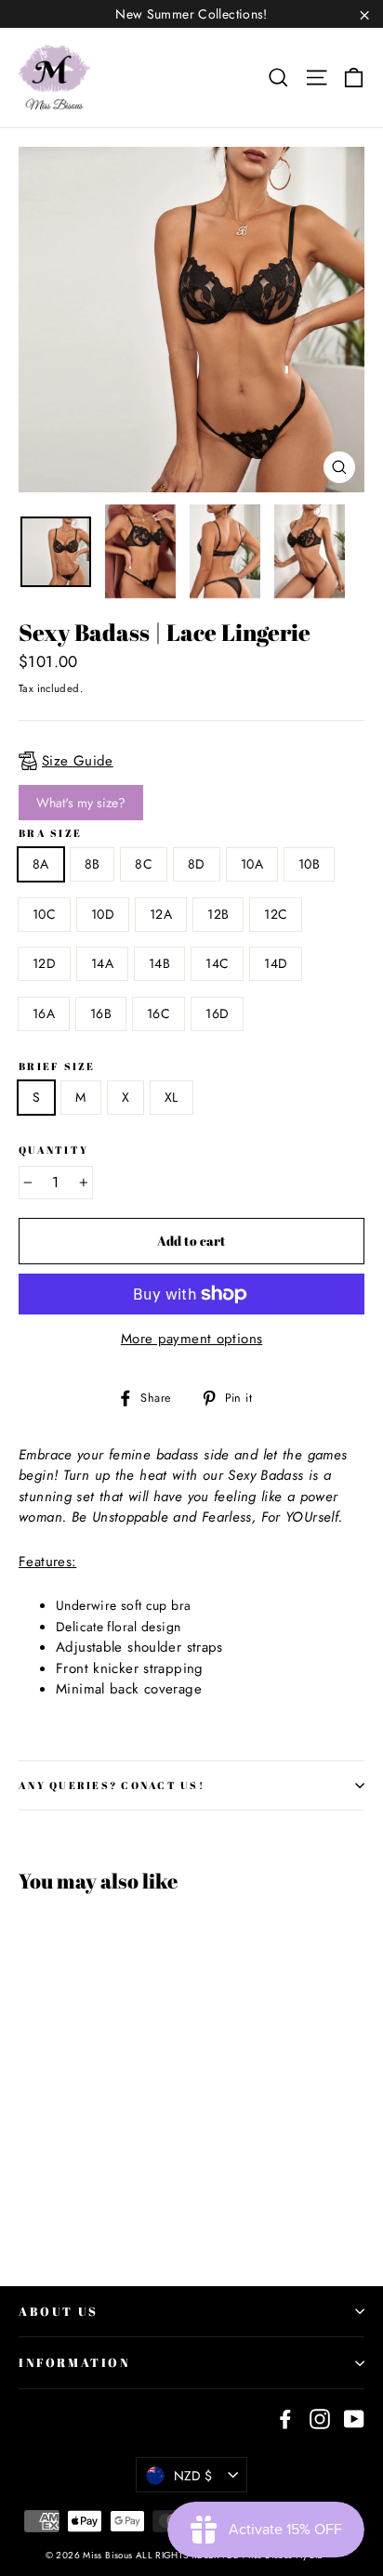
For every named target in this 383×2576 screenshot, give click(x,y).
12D (44, 963)
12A (161, 914)
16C (158, 1013)
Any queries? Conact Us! (112, 1785)
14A (102, 963)
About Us (59, 2311)
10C (44, 914)
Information (75, 2362)
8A (41, 864)
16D (217, 1013)
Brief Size (57, 1066)
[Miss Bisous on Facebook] (285, 2419)
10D (103, 914)
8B (92, 864)
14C (217, 963)
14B (159, 963)
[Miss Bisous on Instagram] (320, 2419)
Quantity (53, 1150)
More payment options (192, 1339)
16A (44, 1013)
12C (276, 914)
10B (309, 864)
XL (172, 1097)
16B (101, 1013)
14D (276, 963)
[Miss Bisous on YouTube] (354, 2419)
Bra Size (50, 833)
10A (252, 864)
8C (144, 864)
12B (218, 914)
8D (197, 864)
